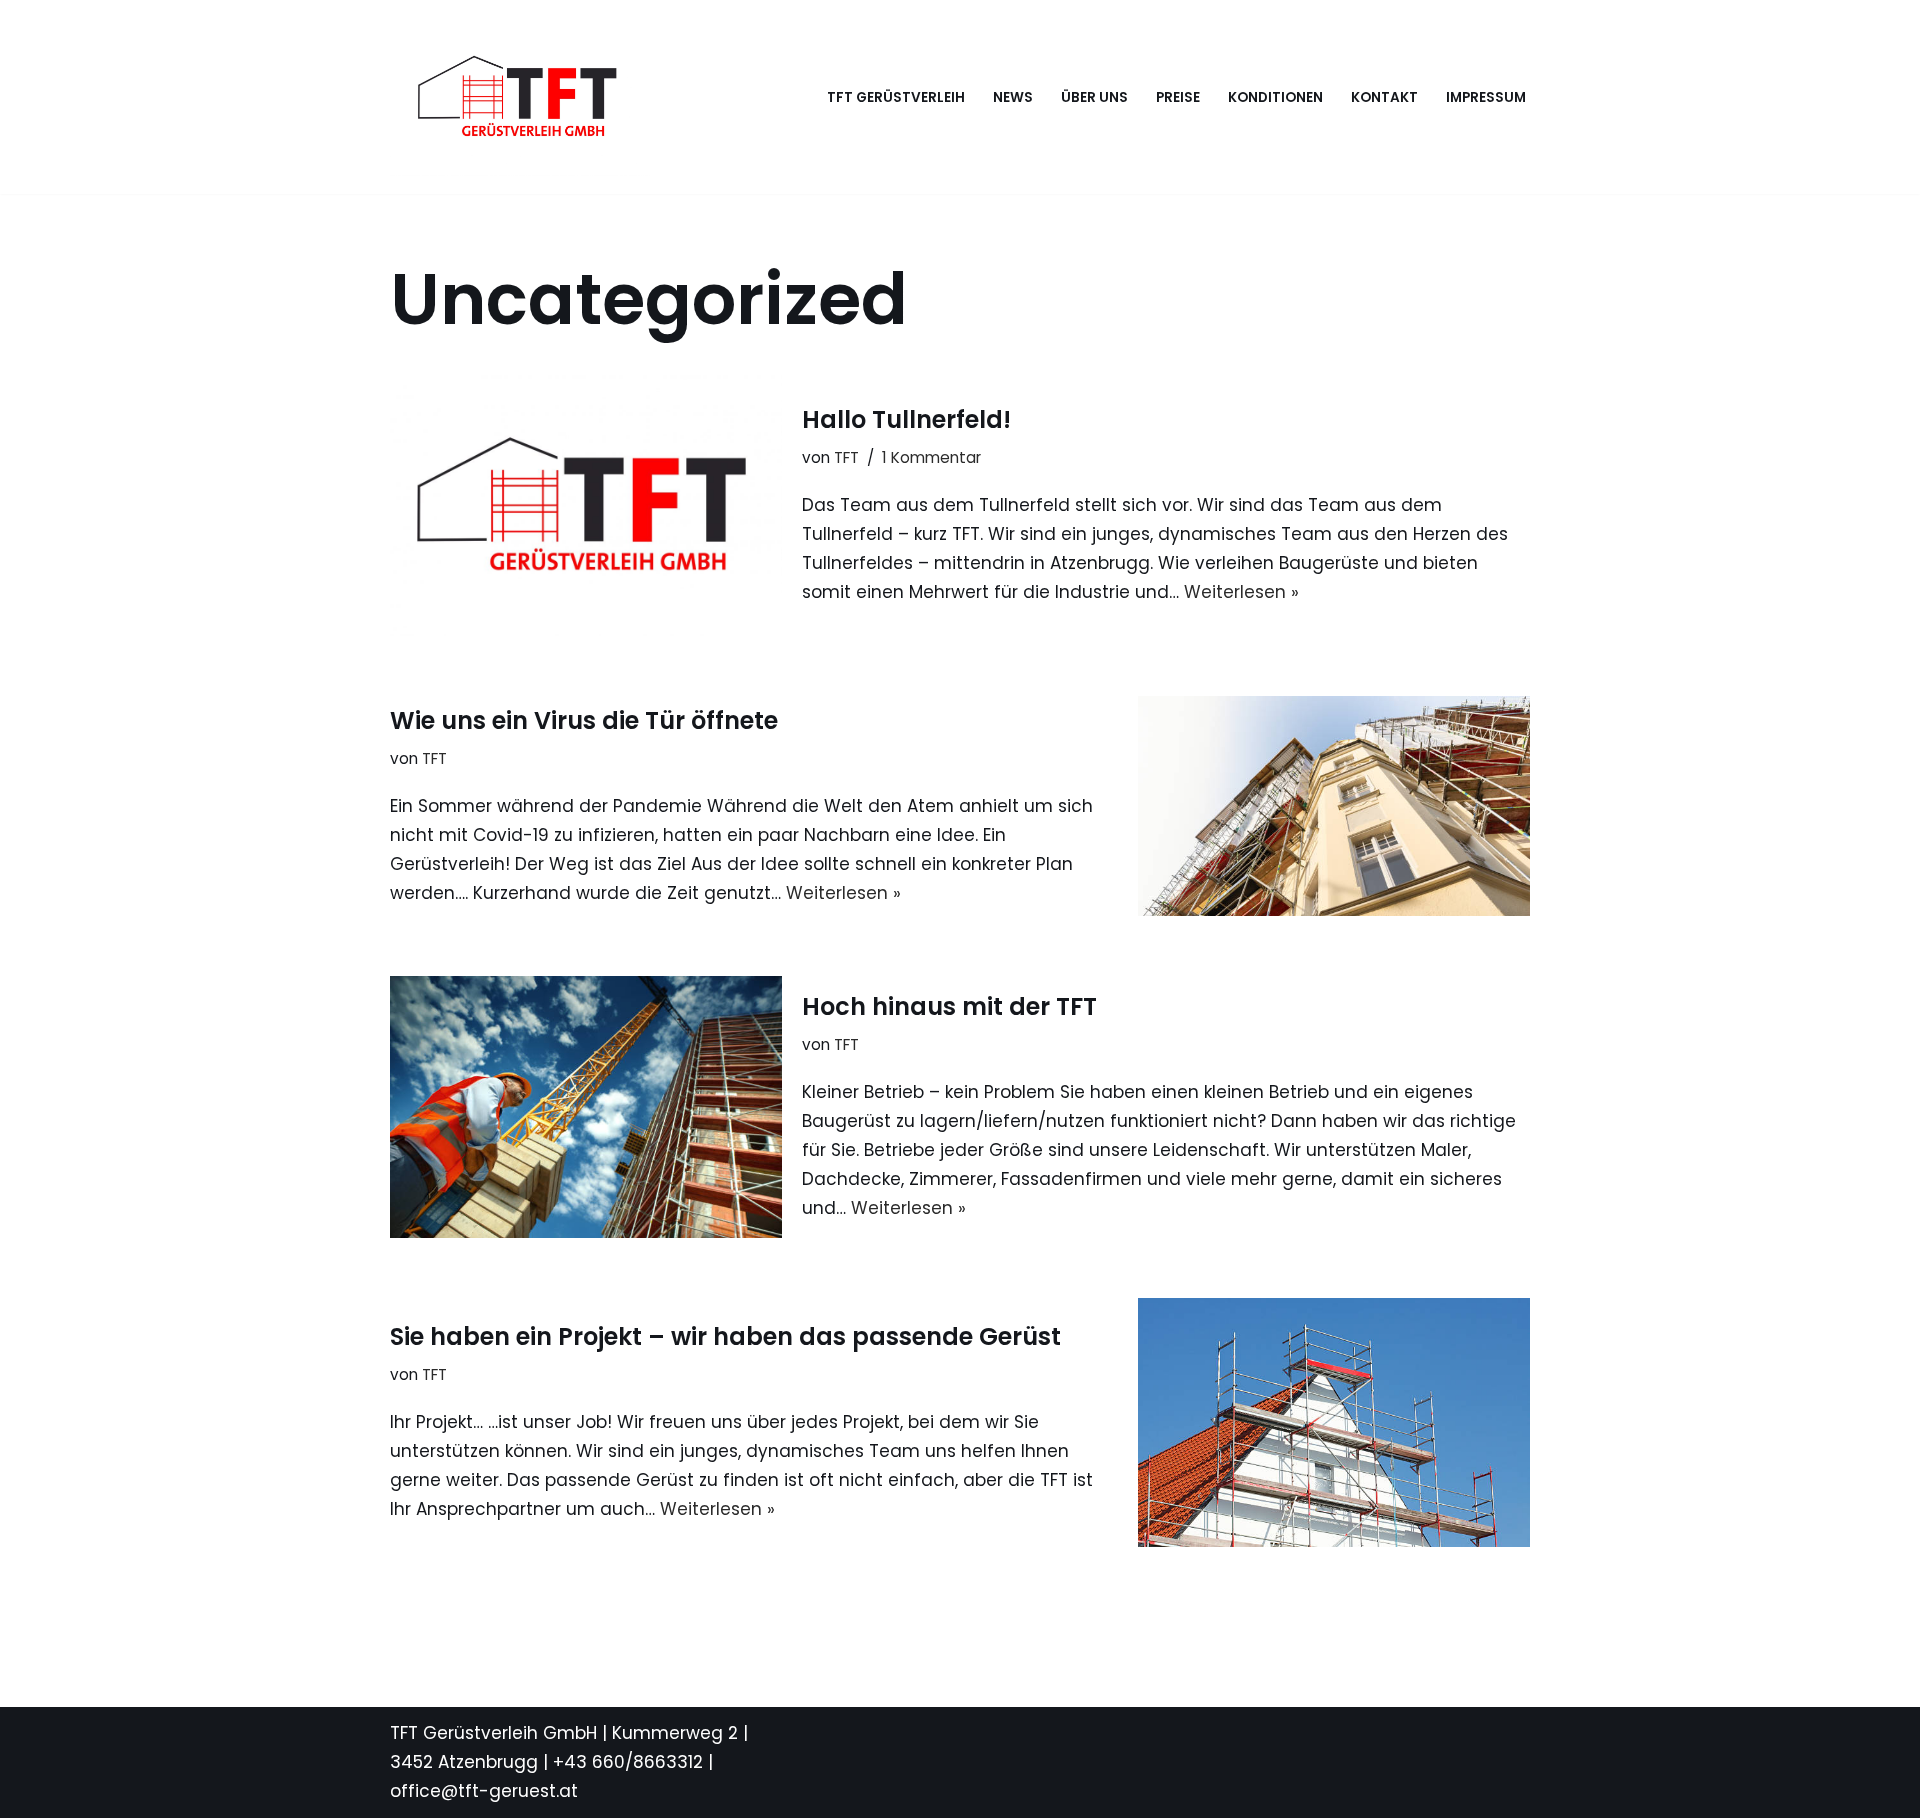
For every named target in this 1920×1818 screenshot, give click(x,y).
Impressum (1486, 97)
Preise (1178, 97)
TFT (846, 457)
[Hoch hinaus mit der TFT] (586, 1106)
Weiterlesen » (1241, 592)
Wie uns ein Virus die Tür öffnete (584, 720)
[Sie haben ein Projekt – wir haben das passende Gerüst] (1334, 1422)
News (1013, 97)
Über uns (1094, 97)
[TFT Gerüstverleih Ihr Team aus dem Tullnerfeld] (520, 97)
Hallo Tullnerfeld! (906, 419)
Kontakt (1384, 97)
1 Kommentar (931, 457)
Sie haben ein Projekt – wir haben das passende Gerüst (725, 1336)
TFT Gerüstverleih (896, 97)
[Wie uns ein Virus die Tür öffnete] (1334, 806)
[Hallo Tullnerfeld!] (586, 505)
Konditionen (1275, 97)
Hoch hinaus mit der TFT (949, 1006)
